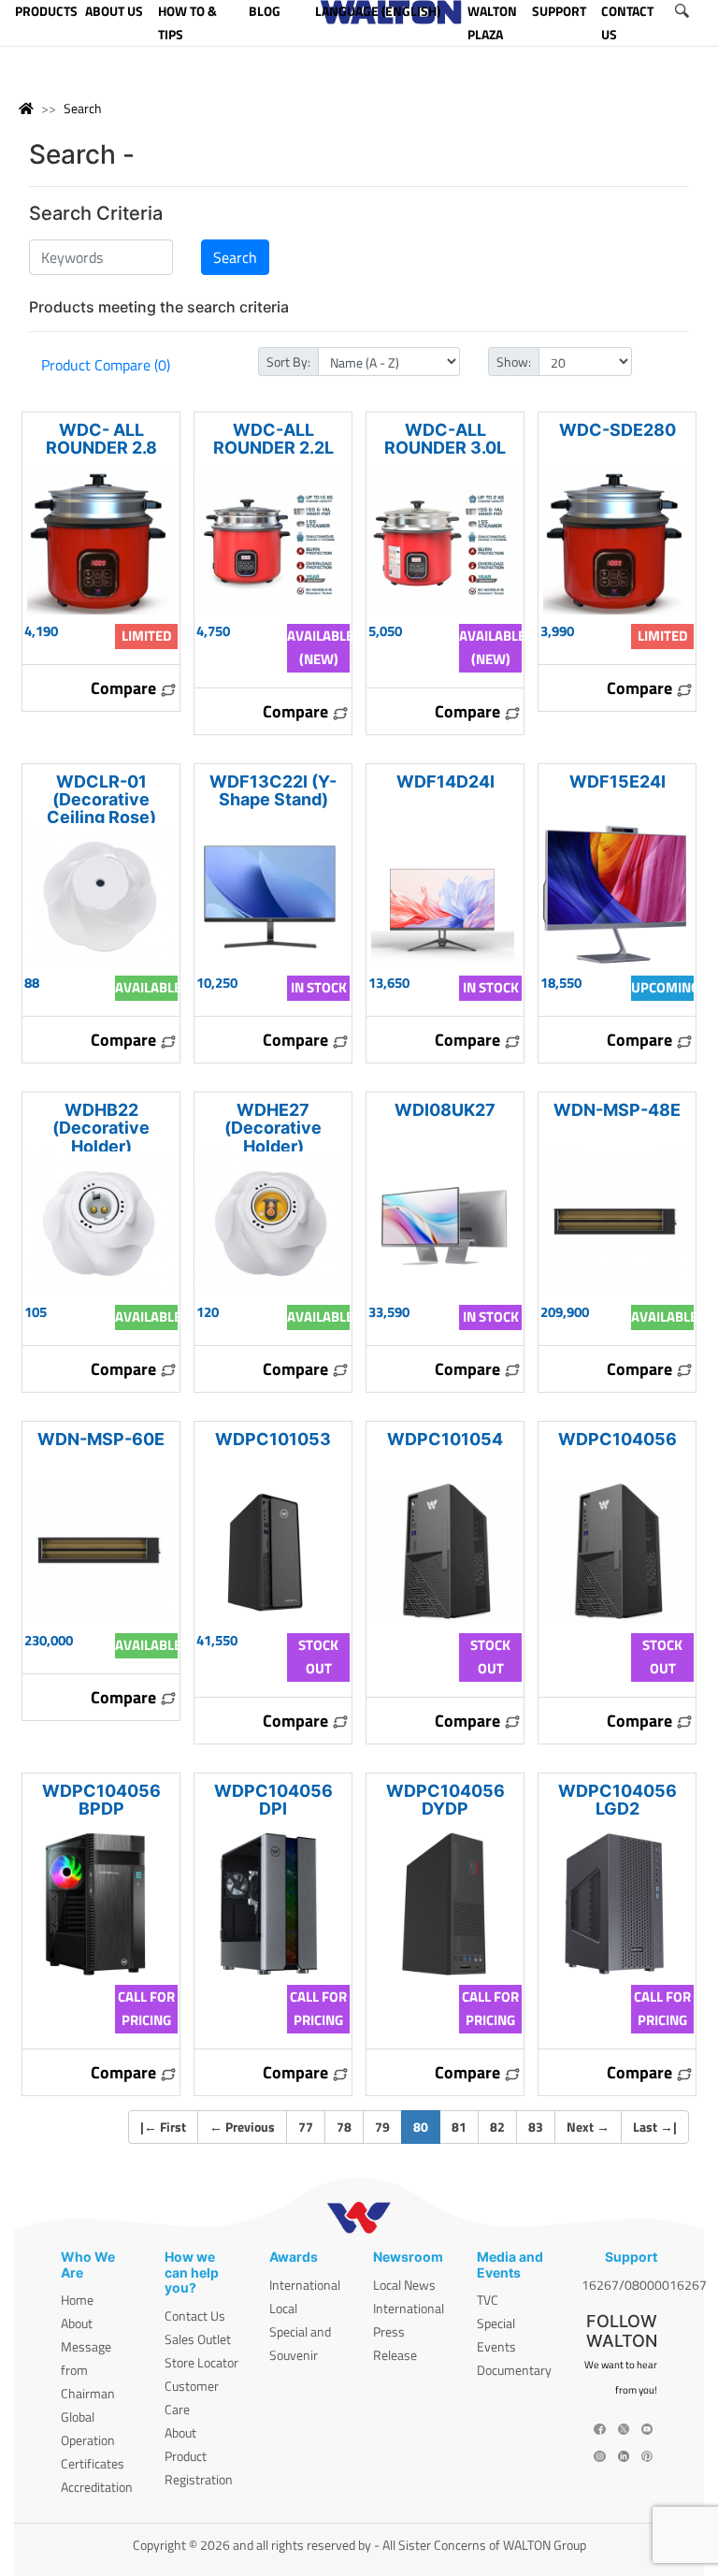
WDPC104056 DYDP (445, 1800)
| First (163, 2127)
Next (588, 2127)
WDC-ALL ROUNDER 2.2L (273, 439)
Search (83, 108)
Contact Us (195, 2316)
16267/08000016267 (644, 2285)
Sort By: (288, 362)
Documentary (514, 2370)
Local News (404, 2285)
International (305, 2285)
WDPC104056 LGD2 (617, 1800)
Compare (125, 688)
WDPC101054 (445, 1439)
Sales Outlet (198, 2339)
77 (306, 2127)
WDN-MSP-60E (101, 1439)
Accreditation (97, 2487)
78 (344, 2127)
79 (382, 2127)
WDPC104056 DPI (273, 1800)
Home (77, 2300)
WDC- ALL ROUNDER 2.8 (101, 439)
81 (459, 2127)
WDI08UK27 (445, 1110)
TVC (488, 2300)
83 (536, 2127)
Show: (514, 362)
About (77, 2323)
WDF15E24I (617, 781)
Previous (242, 2127)
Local (283, 2308)
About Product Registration (199, 2456)
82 (497, 2127)
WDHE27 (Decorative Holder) (273, 1128)
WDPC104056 (617, 1439)
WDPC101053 (273, 1439)
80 (427, 2126)
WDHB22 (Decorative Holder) (101, 1128)
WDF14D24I (445, 781)
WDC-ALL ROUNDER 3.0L (445, 439)
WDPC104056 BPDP (101, 1800)
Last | (655, 2127)
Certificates (93, 2463)
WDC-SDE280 (617, 430)
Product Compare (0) (106, 365)
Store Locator (201, 2362)
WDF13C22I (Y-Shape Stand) (273, 790)
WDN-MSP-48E (617, 1110)
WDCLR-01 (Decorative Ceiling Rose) (101, 799)
